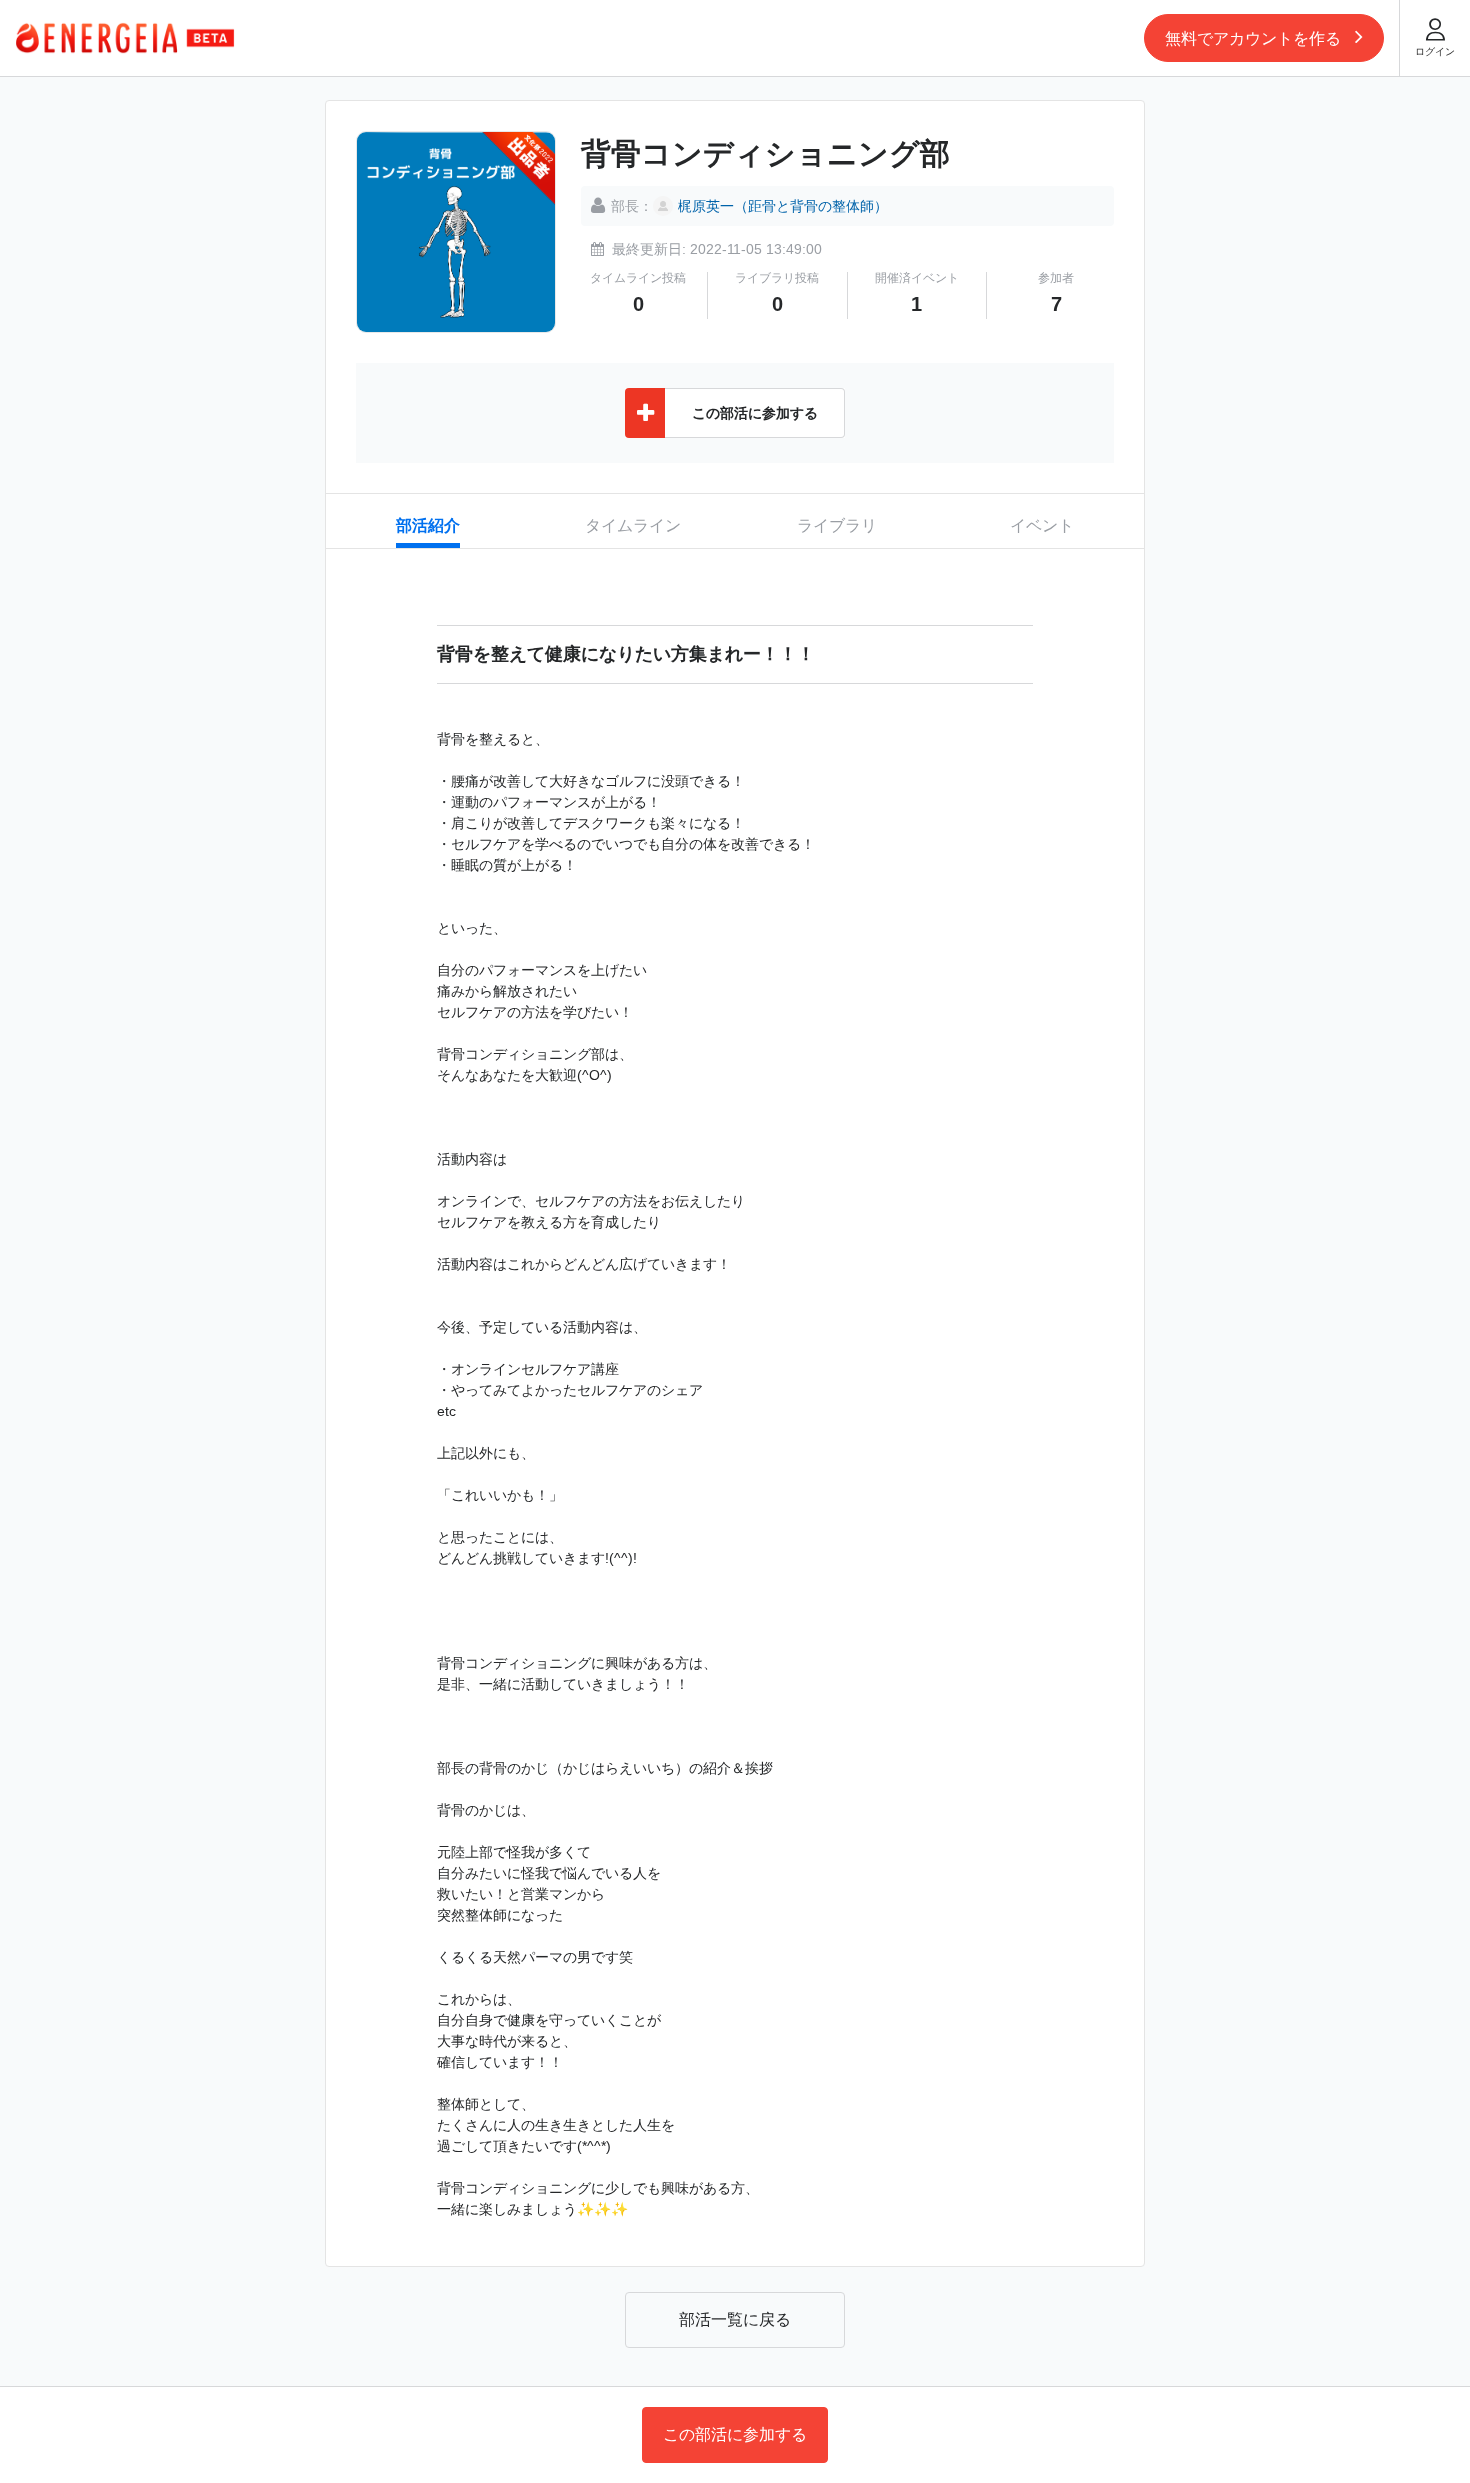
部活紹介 (428, 525)
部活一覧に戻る (735, 2319)
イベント (1042, 525)
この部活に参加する (735, 2434)
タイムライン (633, 525)
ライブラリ (837, 525)
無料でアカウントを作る (1255, 38)
